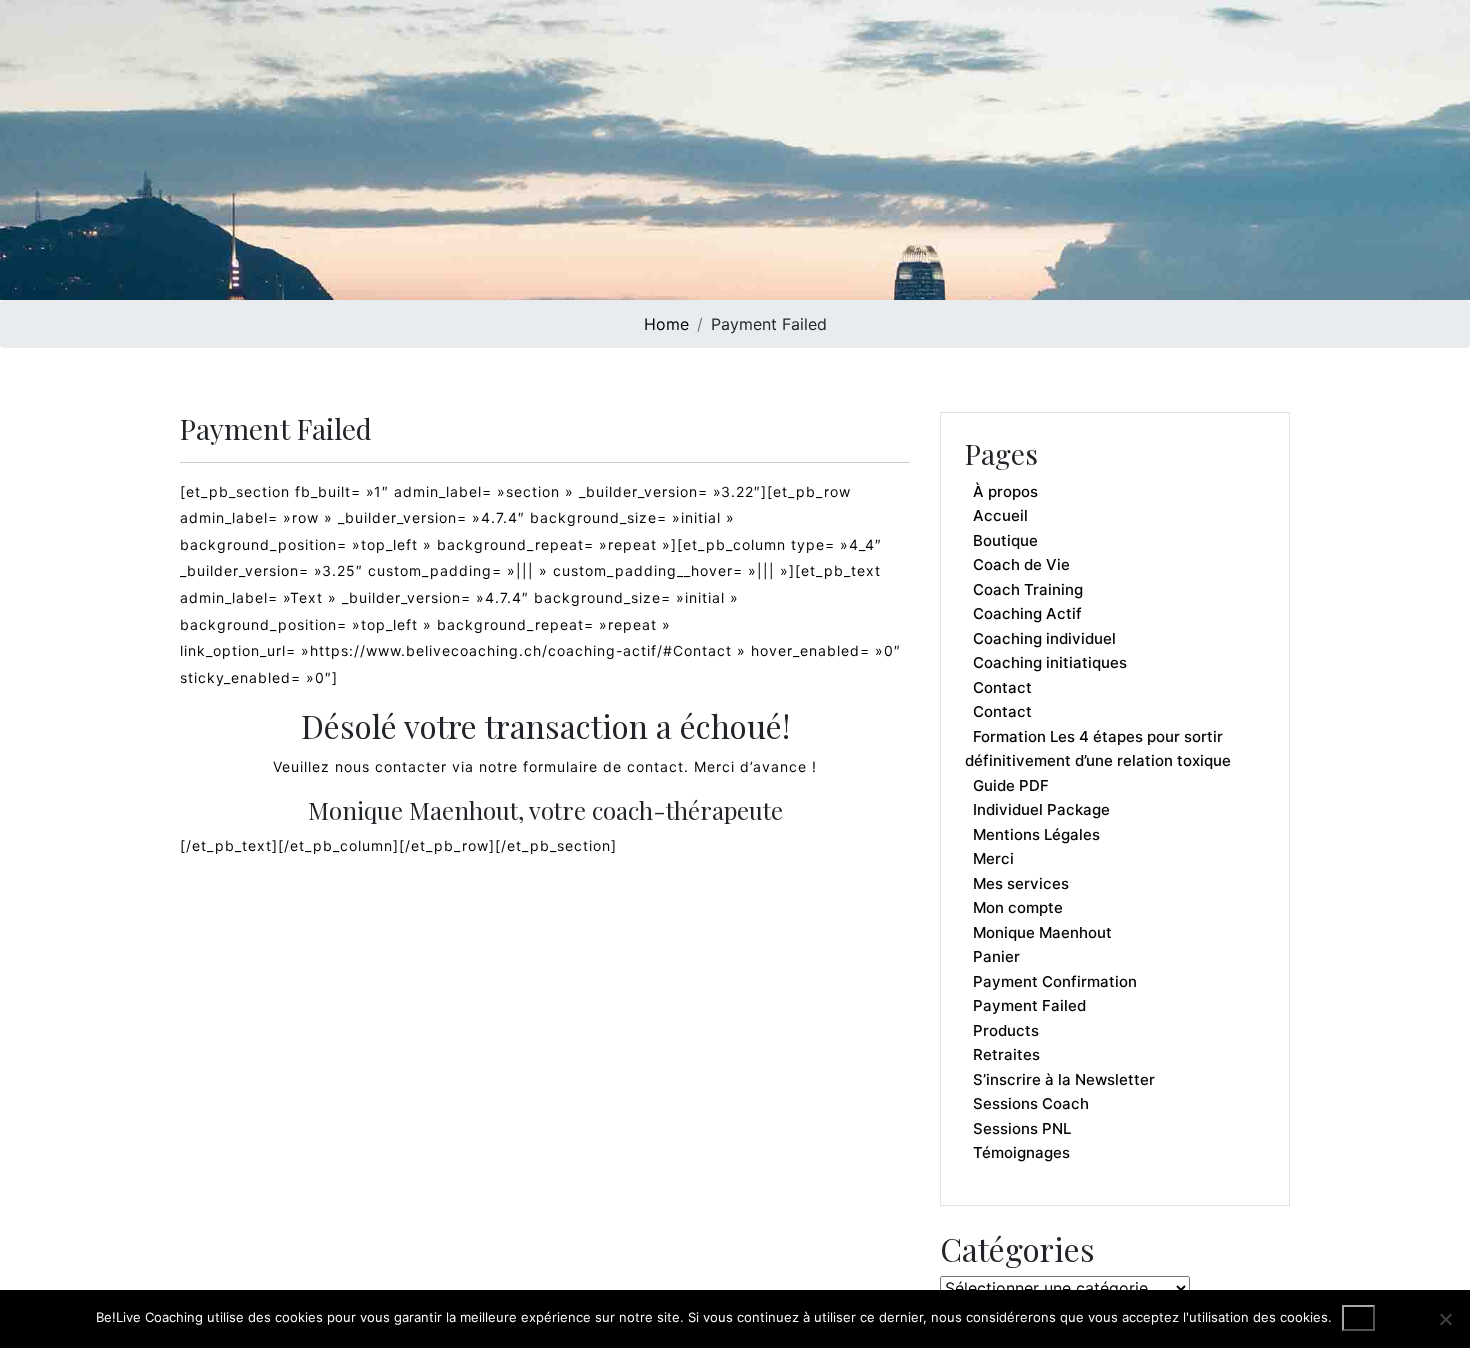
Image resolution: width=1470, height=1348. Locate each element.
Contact (1002, 687)
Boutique (1005, 540)
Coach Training (1028, 589)
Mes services (1021, 883)
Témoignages (1021, 1152)
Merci (993, 858)
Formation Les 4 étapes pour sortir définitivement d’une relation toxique (1098, 749)
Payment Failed (1029, 1005)
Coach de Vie (1021, 564)
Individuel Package (1041, 809)
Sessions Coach (1031, 1103)
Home (666, 324)
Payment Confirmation (1055, 981)
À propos (1005, 491)
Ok (1358, 1318)
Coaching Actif (1027, 613)
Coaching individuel (1044, 638)
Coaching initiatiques (1050, 662)
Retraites (1006, 1054)
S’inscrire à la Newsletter (1064, 1079)
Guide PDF (1011, 785)
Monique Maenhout (1042, 932)
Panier (996, 956)
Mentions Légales (1036, 834)
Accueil (1000, 515)
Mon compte (1018, 907)
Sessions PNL (1022, 1128)
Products (1006, 1030)
